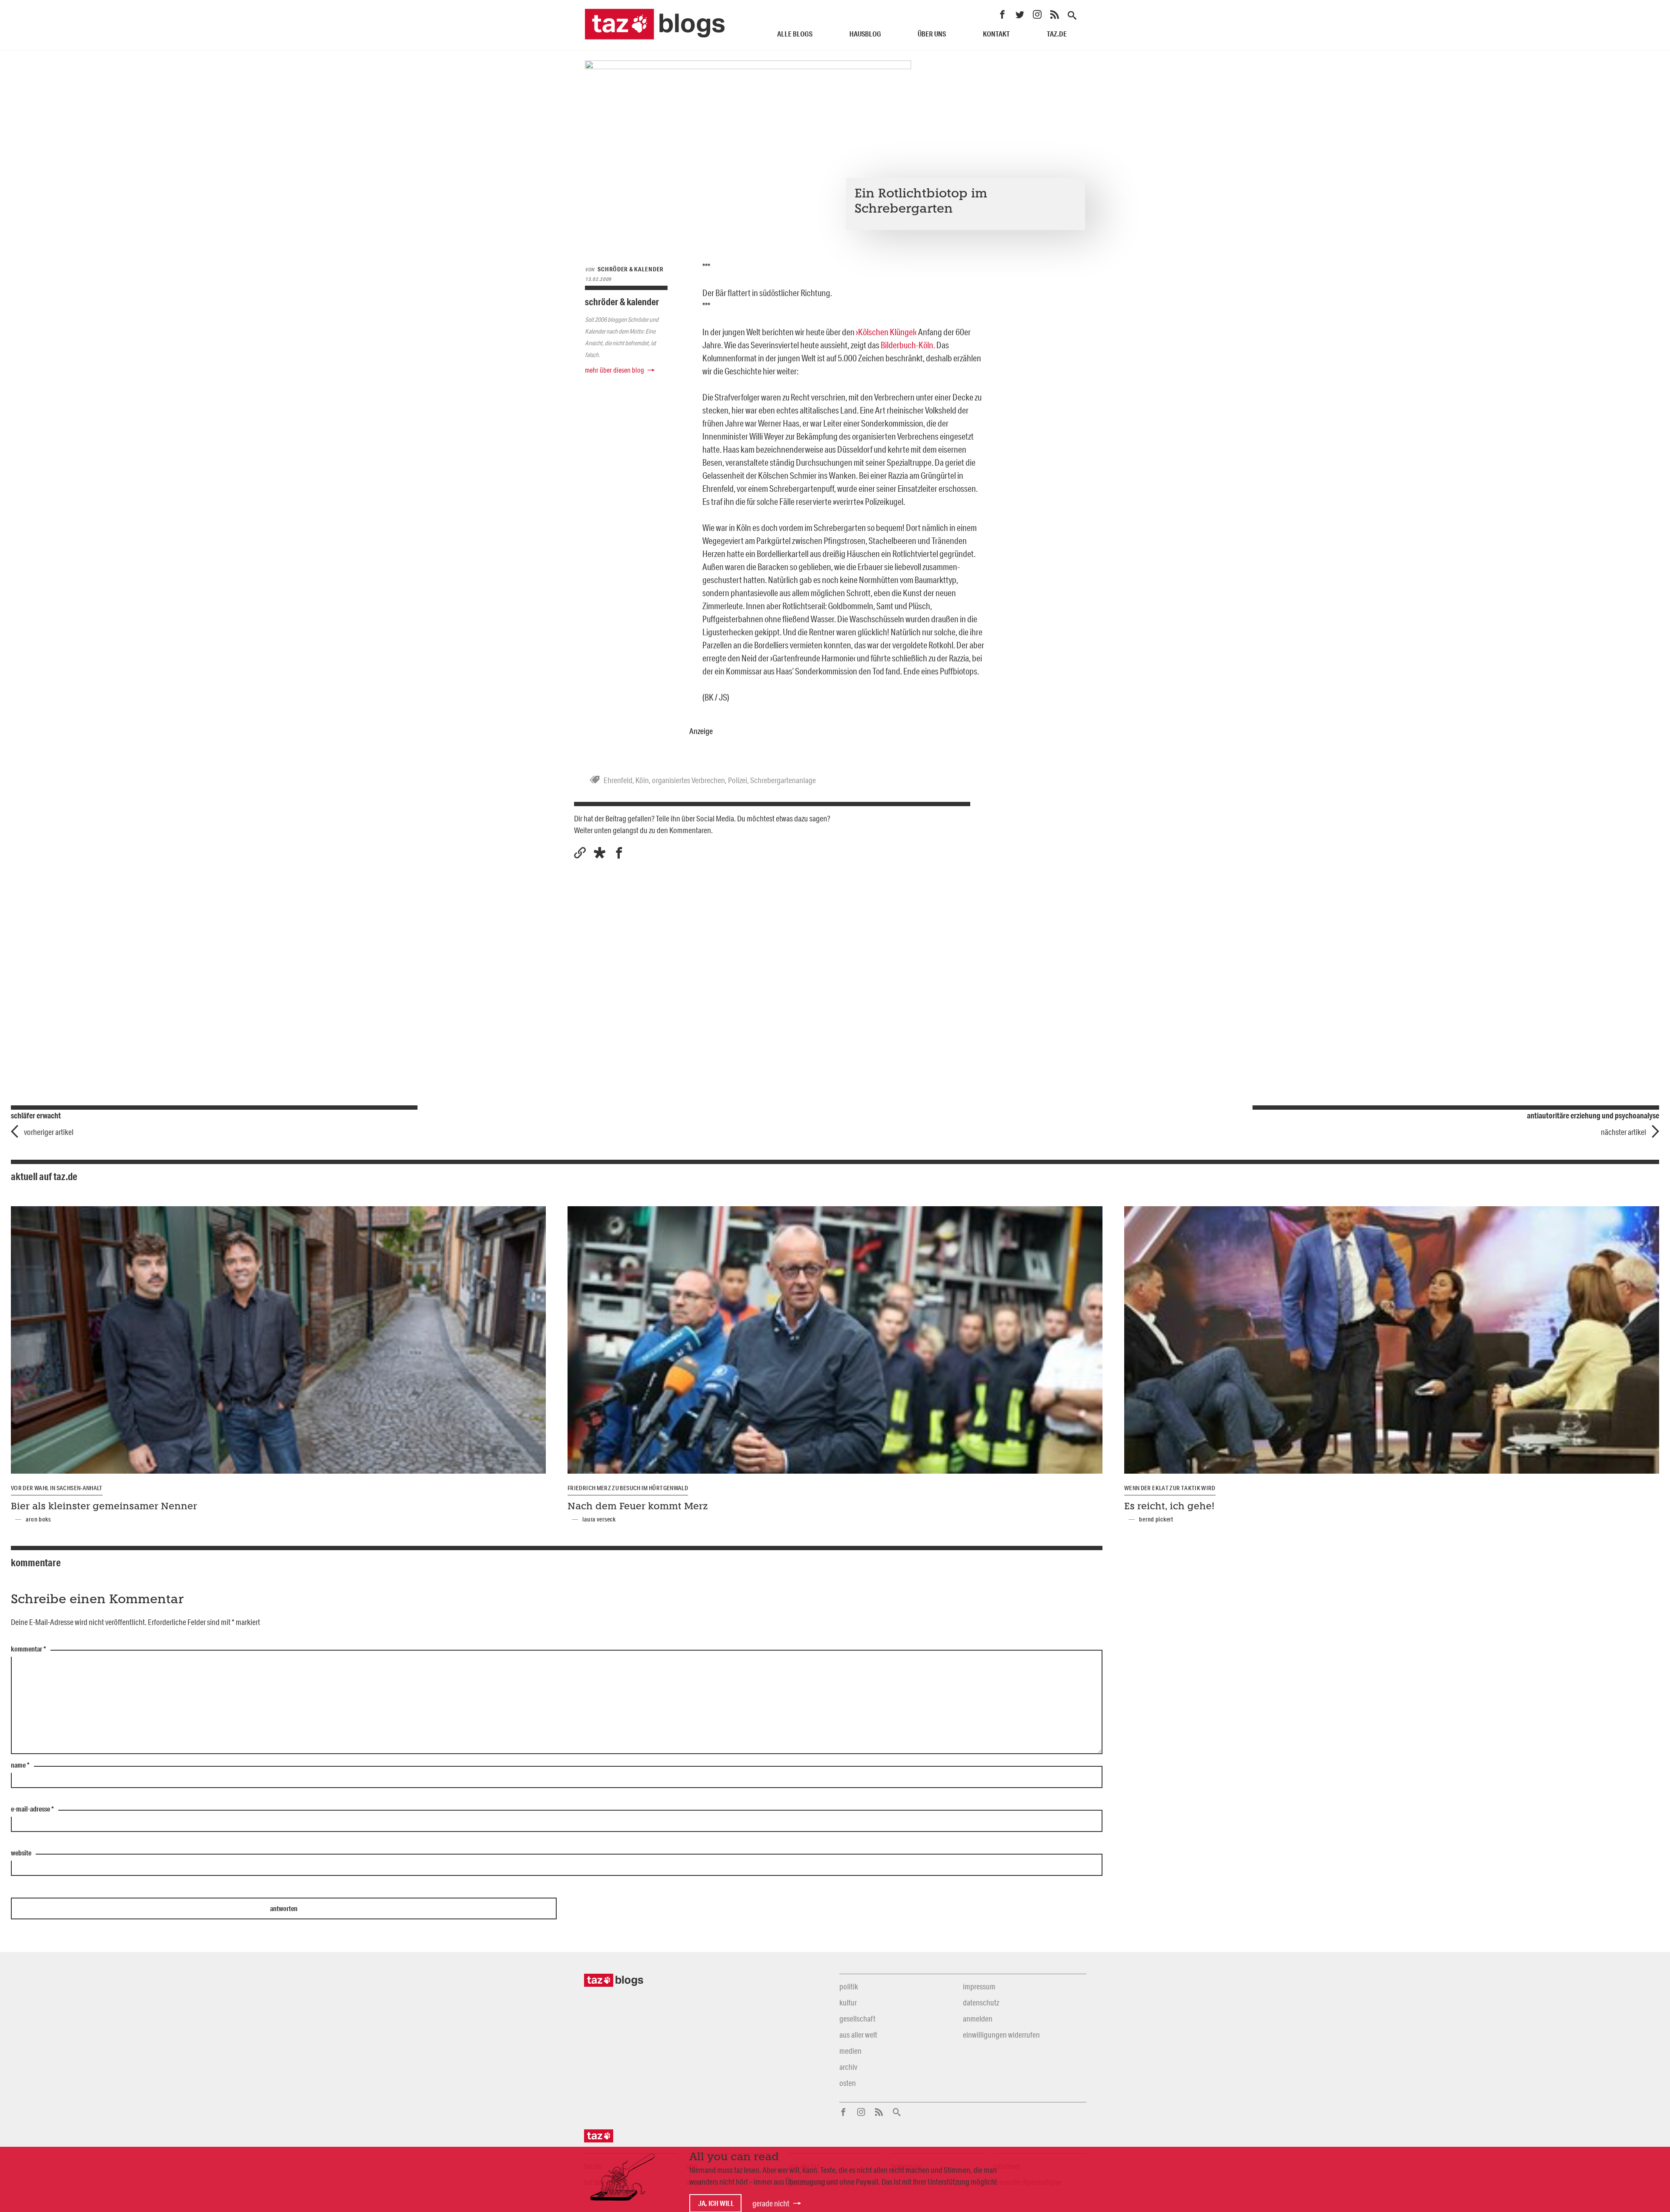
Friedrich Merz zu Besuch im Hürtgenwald (628, 1488)
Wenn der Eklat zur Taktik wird (1170, 1488)
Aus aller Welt (858, 2035)
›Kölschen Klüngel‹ (886, 332)
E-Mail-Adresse (32, 1809)
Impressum (979, 1986)
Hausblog (865, 34)
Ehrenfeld (618, 780)
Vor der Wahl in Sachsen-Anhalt (57, 1488)
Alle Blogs (795, 34)
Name (20, 1765)
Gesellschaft (857, 2018)
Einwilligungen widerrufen (1001, 2035)
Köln (642, 780)
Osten (848, 2083)
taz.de (1057, 34)
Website (21, 1853)
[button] (600, 853)
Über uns (932, 34)
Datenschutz (981, 2002)
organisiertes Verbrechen (688, 780)
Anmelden (978, 2018)
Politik (849, 1986)
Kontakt (996, 34)
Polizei (738, 780)
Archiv (848, 2067)
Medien (850, 2051)
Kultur (848, 2002)
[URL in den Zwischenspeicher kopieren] (580, 853)
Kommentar (28, 1649)
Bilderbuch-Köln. (908, 345)
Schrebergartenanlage (783, 780)
